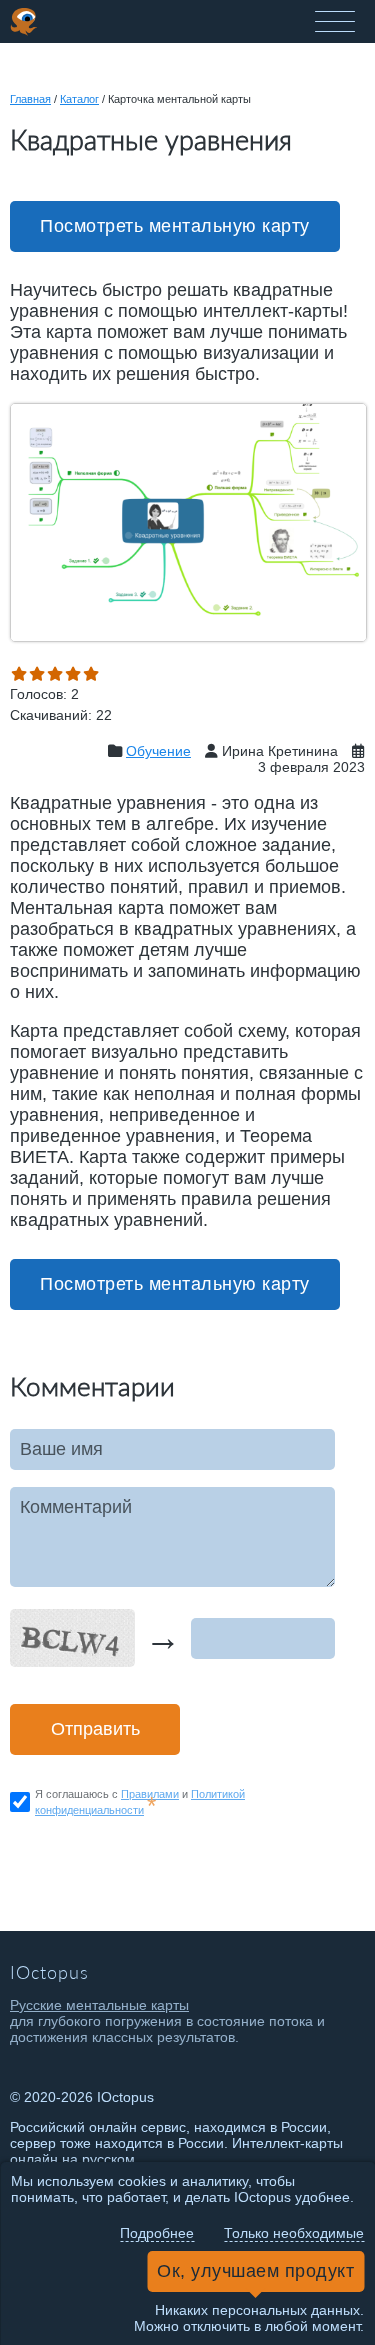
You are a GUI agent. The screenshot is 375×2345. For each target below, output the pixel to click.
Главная (30, 99)
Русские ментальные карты (99, 2005)
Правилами (150, 1794)
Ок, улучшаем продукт (255, 2271)
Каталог (79, 99)
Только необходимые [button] (294, 2233)
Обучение (158, 751)
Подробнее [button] (157, 2233)
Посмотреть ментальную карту (175, 226)
